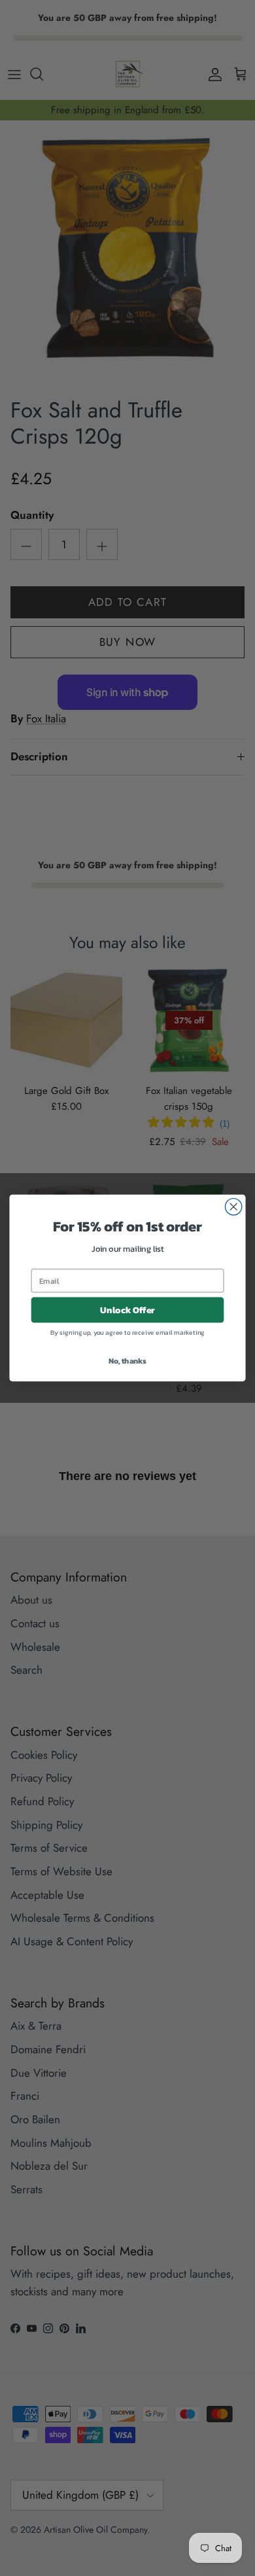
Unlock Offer (128, 1310)
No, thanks (127, 1361)
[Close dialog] (234, 1207)
